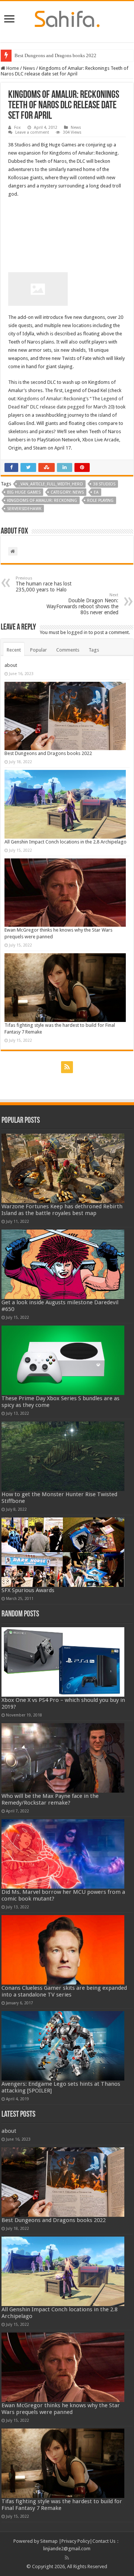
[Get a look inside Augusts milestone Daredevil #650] (63, 1264)
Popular (39, 650)
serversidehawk (24, 509)
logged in (77, 632)
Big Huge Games (24, 492)
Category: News (67, 492)
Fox (17, 128)
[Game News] (67, 18)
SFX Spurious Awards (28, 1590)
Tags (94, 650)
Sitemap (49, 2541)
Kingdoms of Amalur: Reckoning (42, 501)
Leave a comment (32, 132)
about (11, 665)
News (29, 68)
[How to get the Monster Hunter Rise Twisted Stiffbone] (63, 1456)
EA (96, 492)
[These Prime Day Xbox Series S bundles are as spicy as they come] (63, 1360)
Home (12, 68)
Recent (14, 650)
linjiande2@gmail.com (67, 2549)
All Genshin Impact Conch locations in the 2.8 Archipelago (66, 842)
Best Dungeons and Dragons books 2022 (55, 55)
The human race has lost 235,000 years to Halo (44, 584)
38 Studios (104, 484)
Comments (68, 650)
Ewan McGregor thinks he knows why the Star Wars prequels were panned (61, 2409)
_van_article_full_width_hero (51, 484)
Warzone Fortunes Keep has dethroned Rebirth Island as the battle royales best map (62, 1210)
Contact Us (104, 2541)
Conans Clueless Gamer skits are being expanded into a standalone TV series (64, 1991)
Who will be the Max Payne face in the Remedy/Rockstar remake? (50, 1799)
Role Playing (100, 501)
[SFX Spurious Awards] (63, 1552)
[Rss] (67, 1067)
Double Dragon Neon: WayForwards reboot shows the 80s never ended (82, 604)
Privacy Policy (76, 2541)
